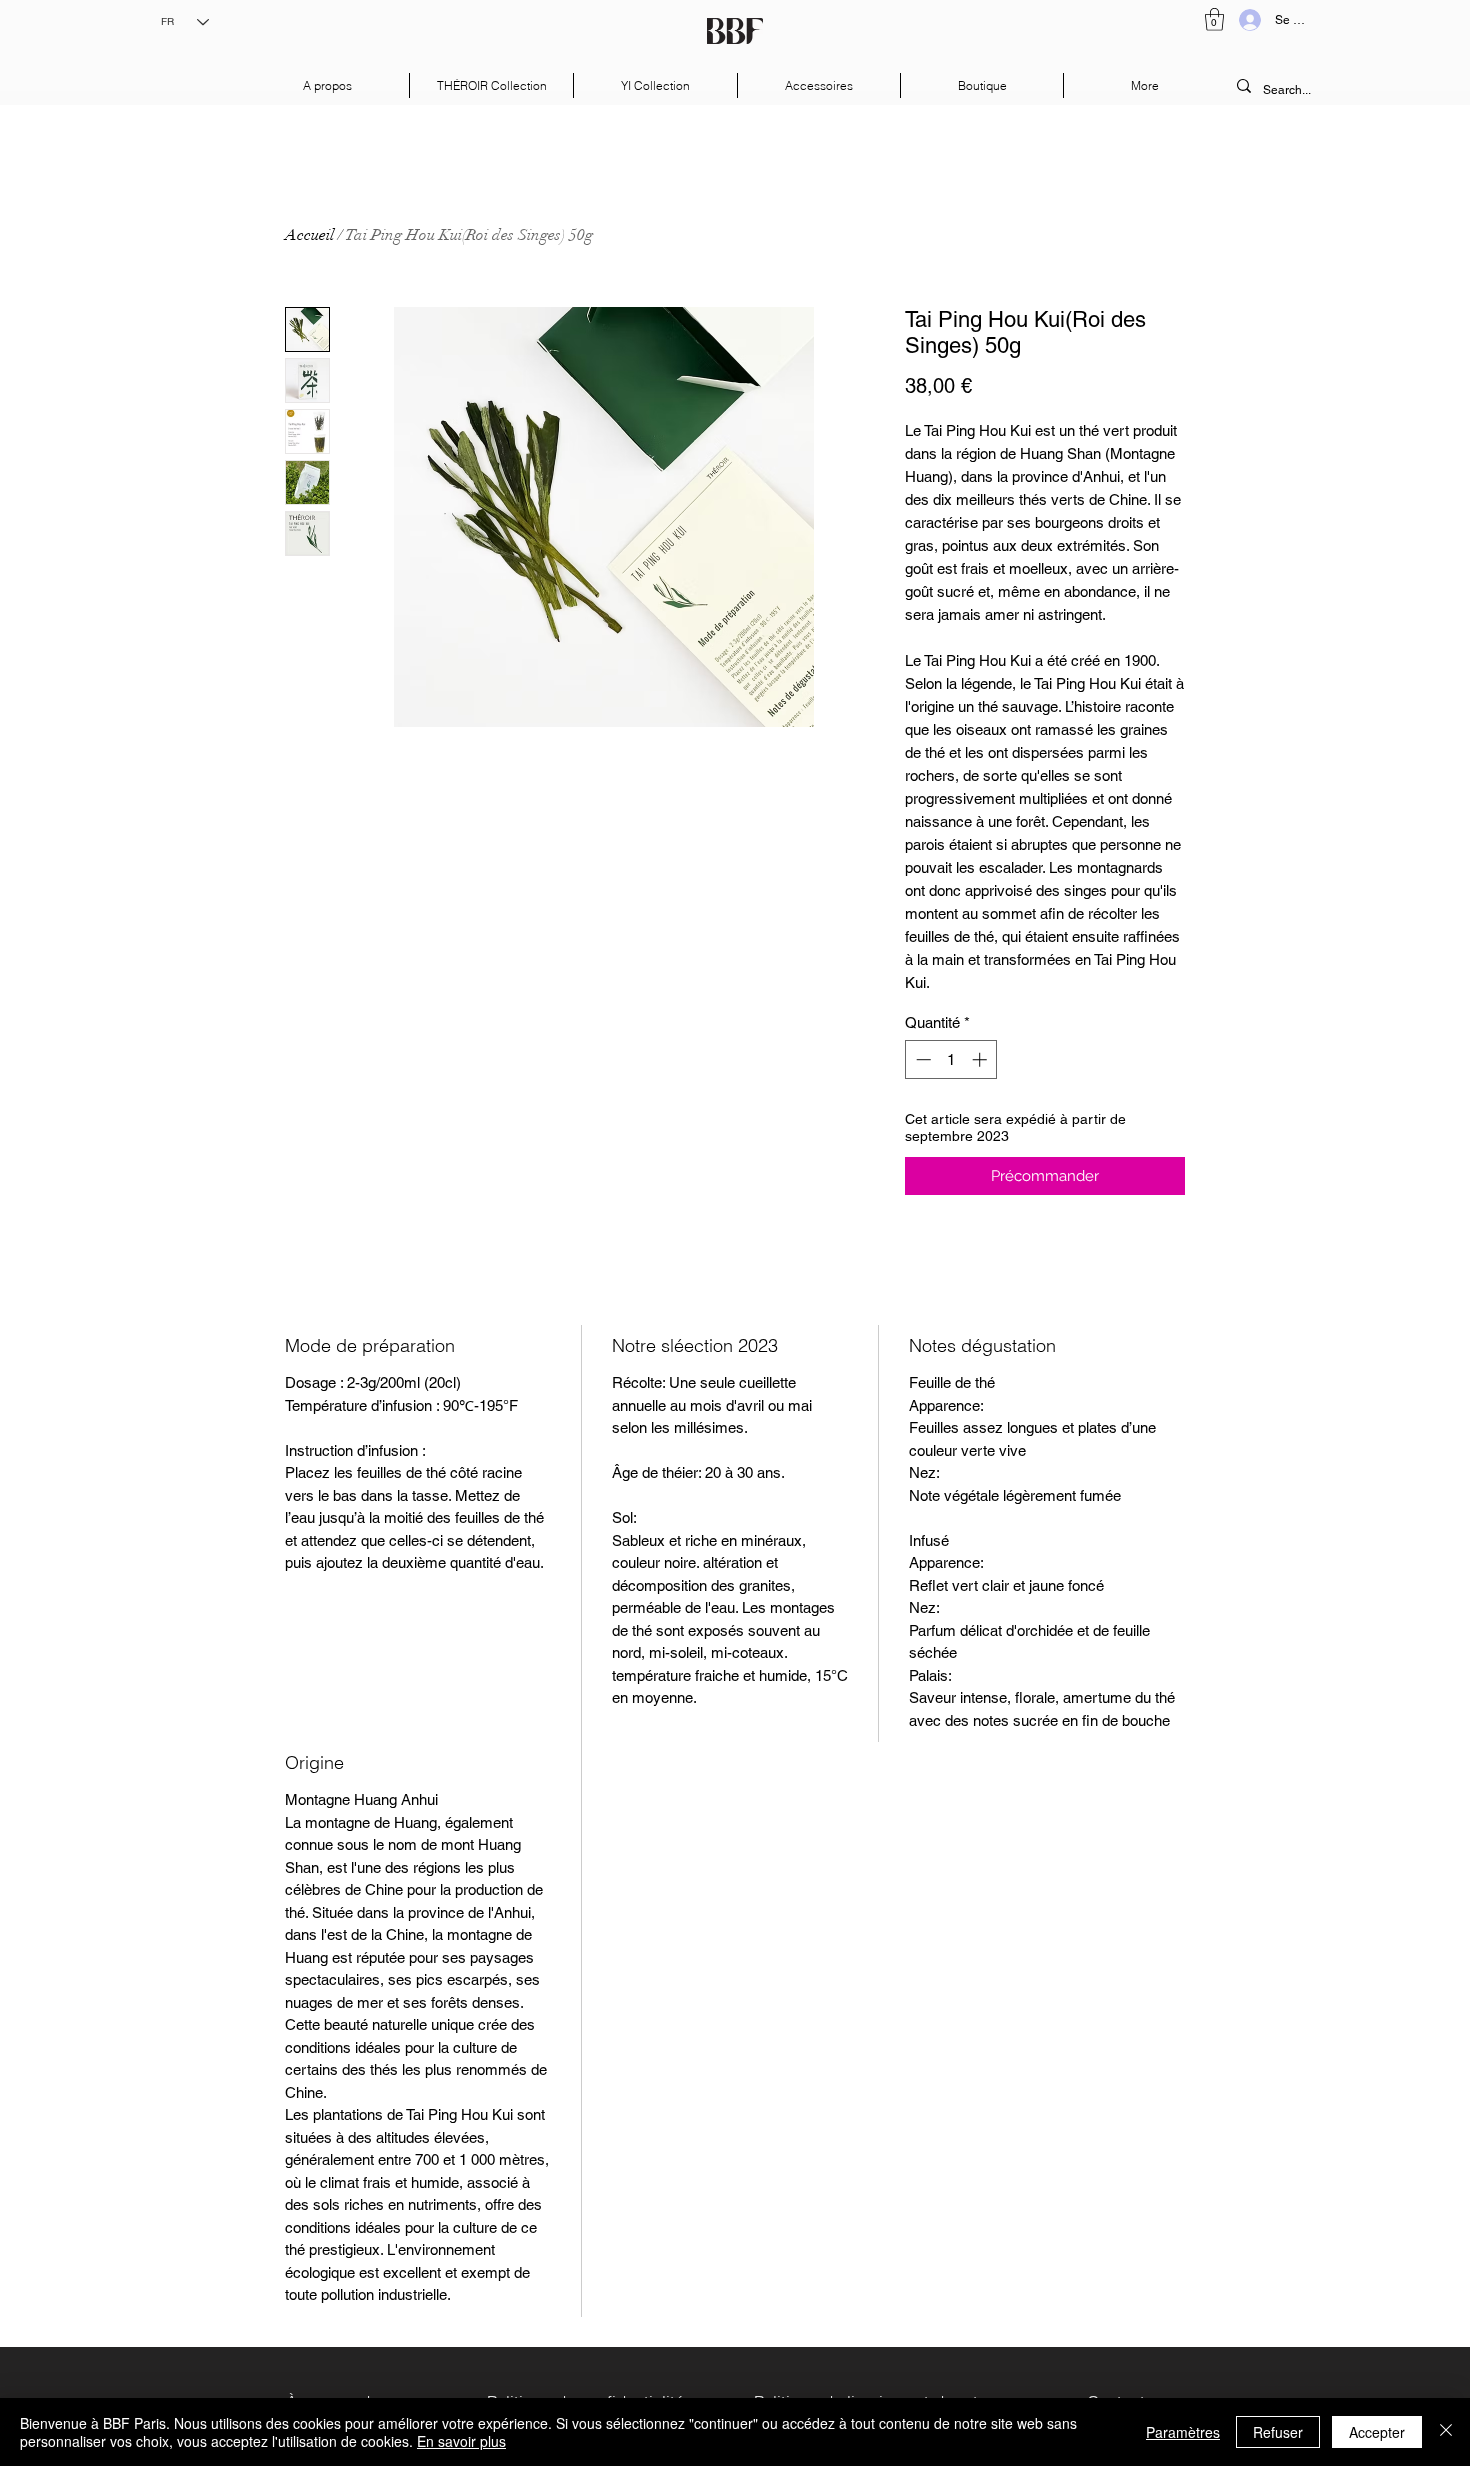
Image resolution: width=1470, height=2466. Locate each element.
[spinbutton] (951, 1059)
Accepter (1377, 2432)
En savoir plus (461, 2441)
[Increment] (981, 1059)
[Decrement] (921, 1059)
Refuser (1278, 2432)
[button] (1214, 19)
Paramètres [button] (1183, 2432)
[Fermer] (1446, 2432)
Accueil (309, 235)
